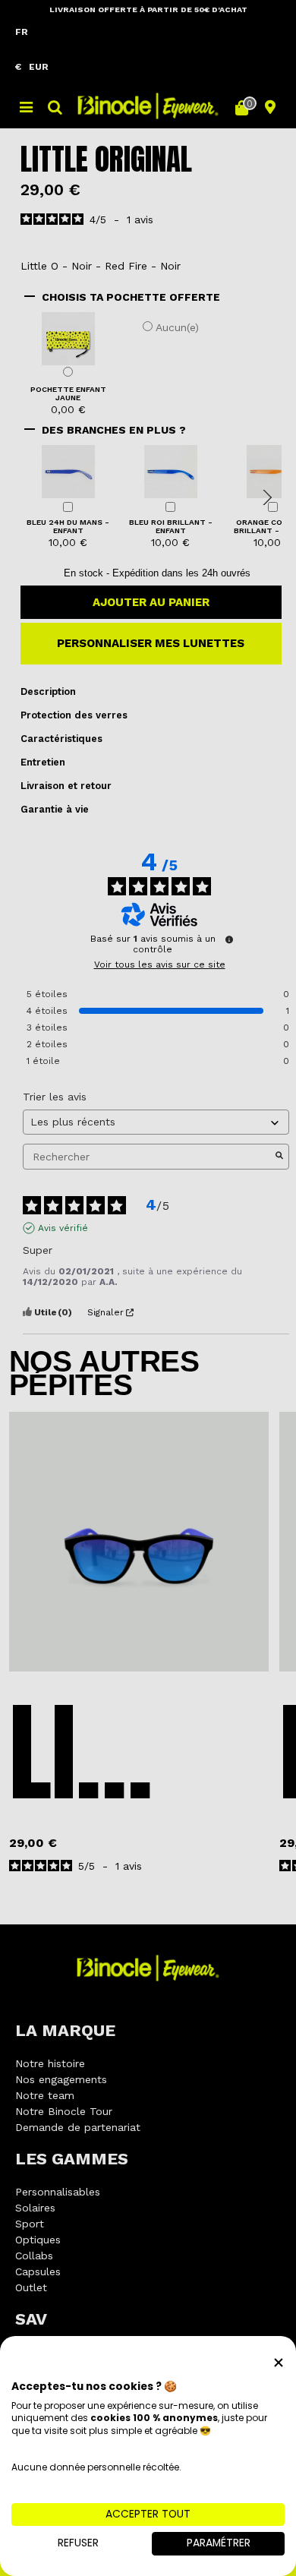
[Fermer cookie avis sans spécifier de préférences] (279, 2362)
